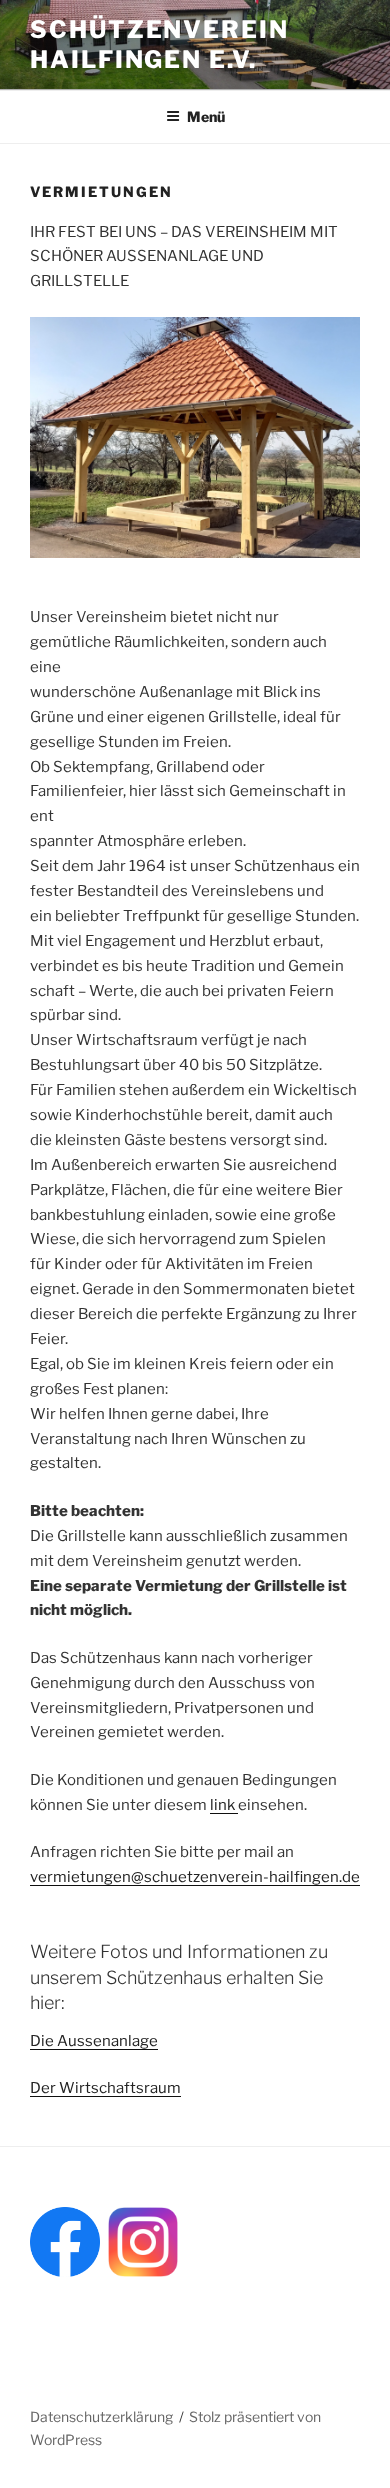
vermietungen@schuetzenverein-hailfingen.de (195, 1877)
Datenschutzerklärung (101, 2416)
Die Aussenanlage (94, 2041)
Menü (206, 116)
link (224, 1805)
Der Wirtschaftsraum (105, 2088)
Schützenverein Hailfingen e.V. (159, 44)
